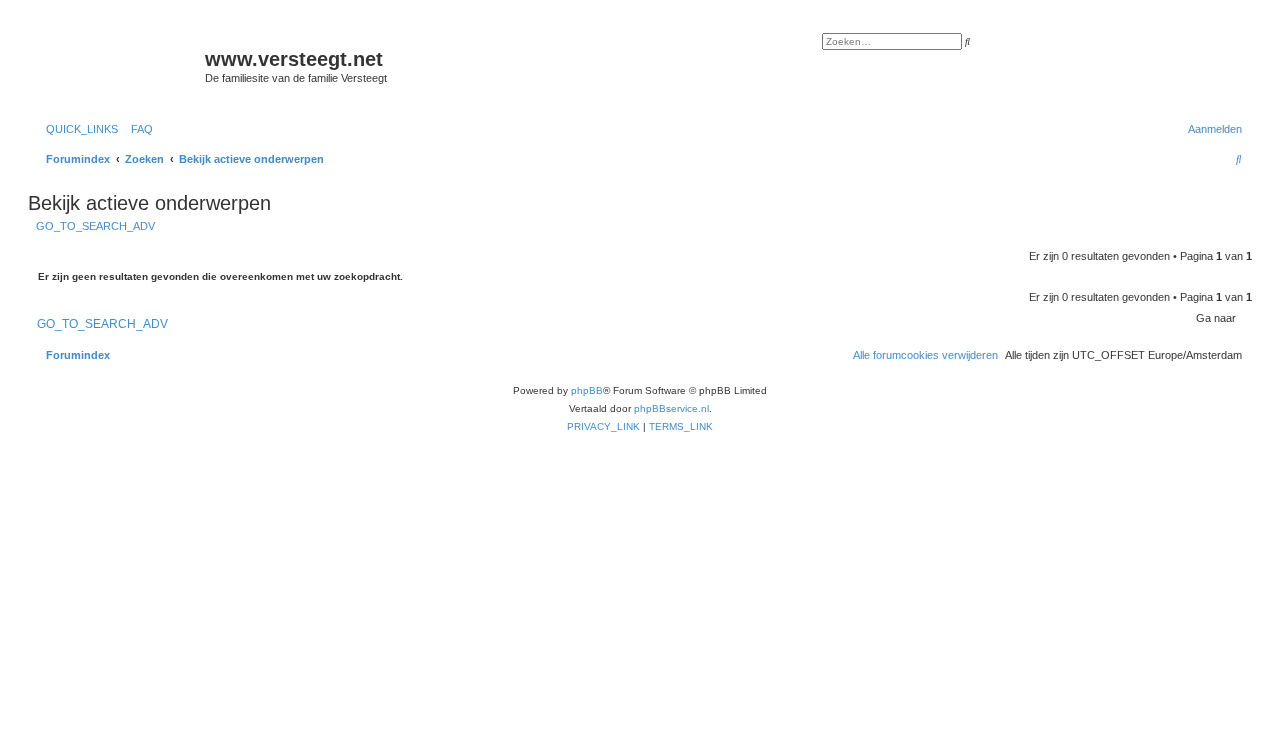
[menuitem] (138, 129)
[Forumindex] (119, 65)
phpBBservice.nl (671, 408)
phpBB (587, 390)
